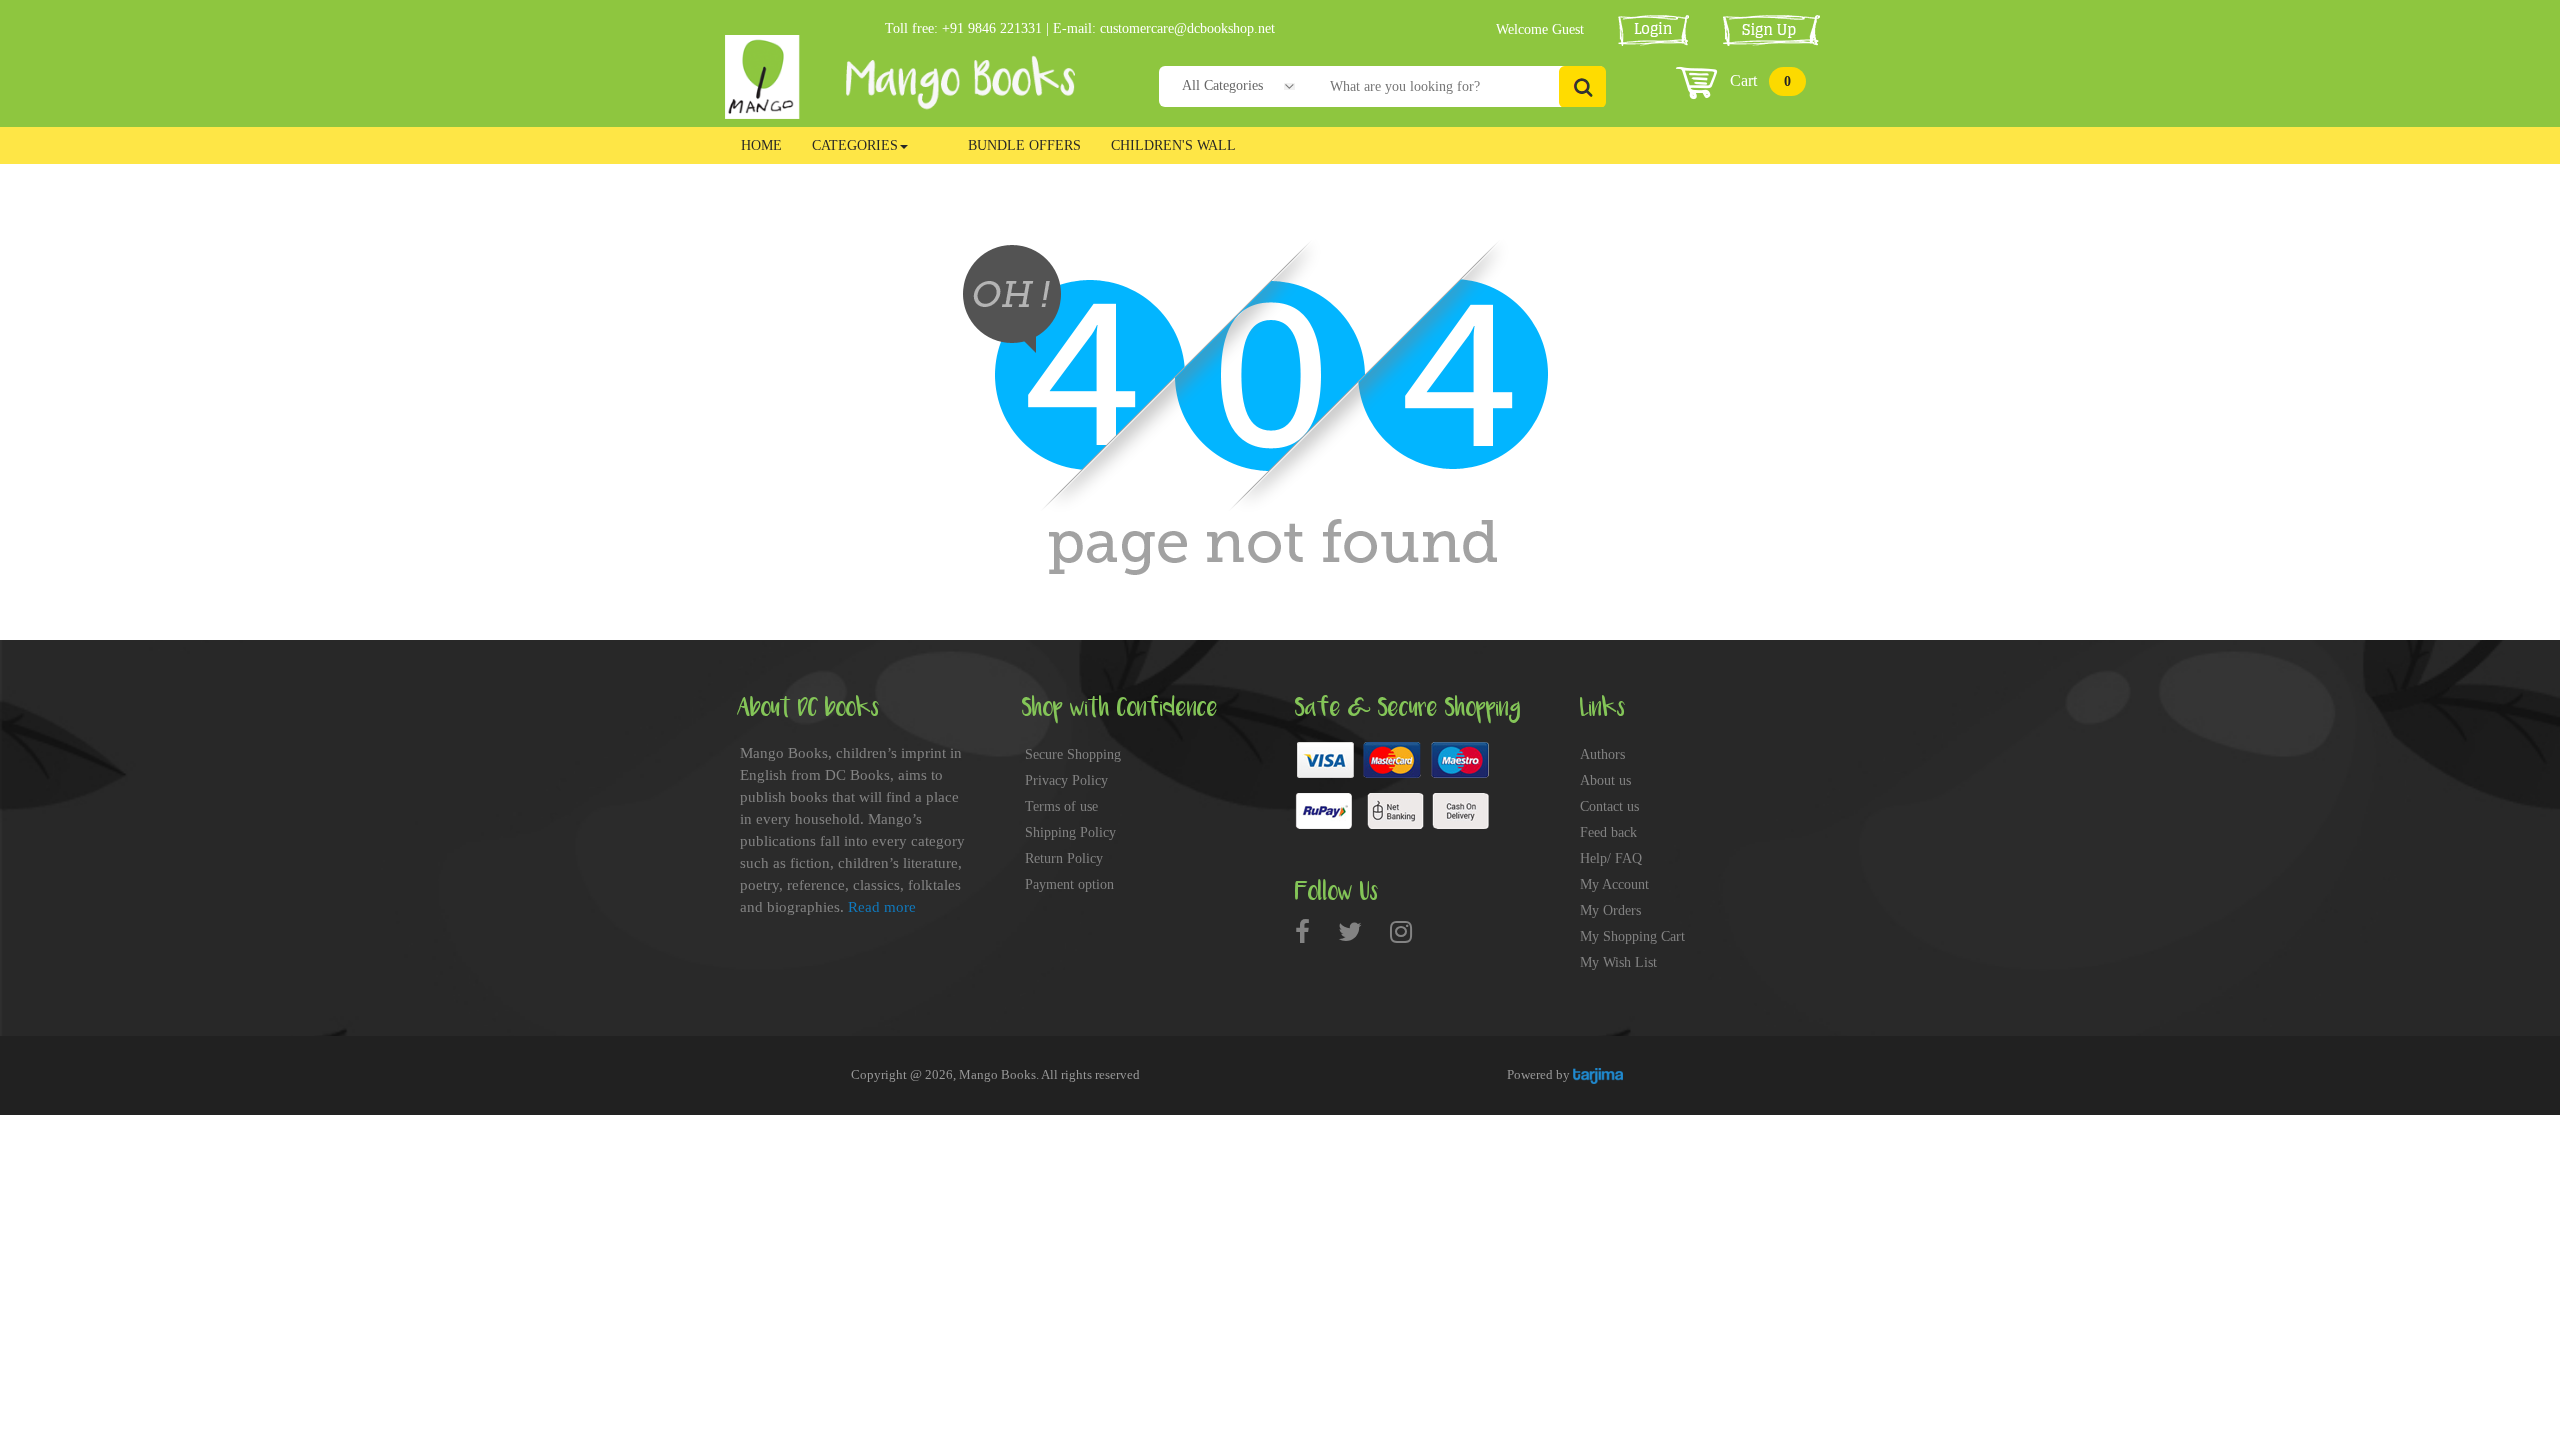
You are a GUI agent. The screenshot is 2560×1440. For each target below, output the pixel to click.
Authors (1602, 754)
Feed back (1608, 832)
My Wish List (1618, 962)
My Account (1614, 884)
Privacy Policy (1066, 780)
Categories (855, 145)
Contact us (1609, 806)
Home (761, 145)
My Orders (1610, 910)
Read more (882, 907)
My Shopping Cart (1632, 936)
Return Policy (1064, 858)
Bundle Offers (1024, 145)
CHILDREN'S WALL (1173, 145)
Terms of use (1061, 806)
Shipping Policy (1070, 832)
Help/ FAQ (1611, 858)
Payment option (1069, 884)
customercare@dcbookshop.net (1187, 28)
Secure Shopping (1073, 754)
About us (1605, 780)
